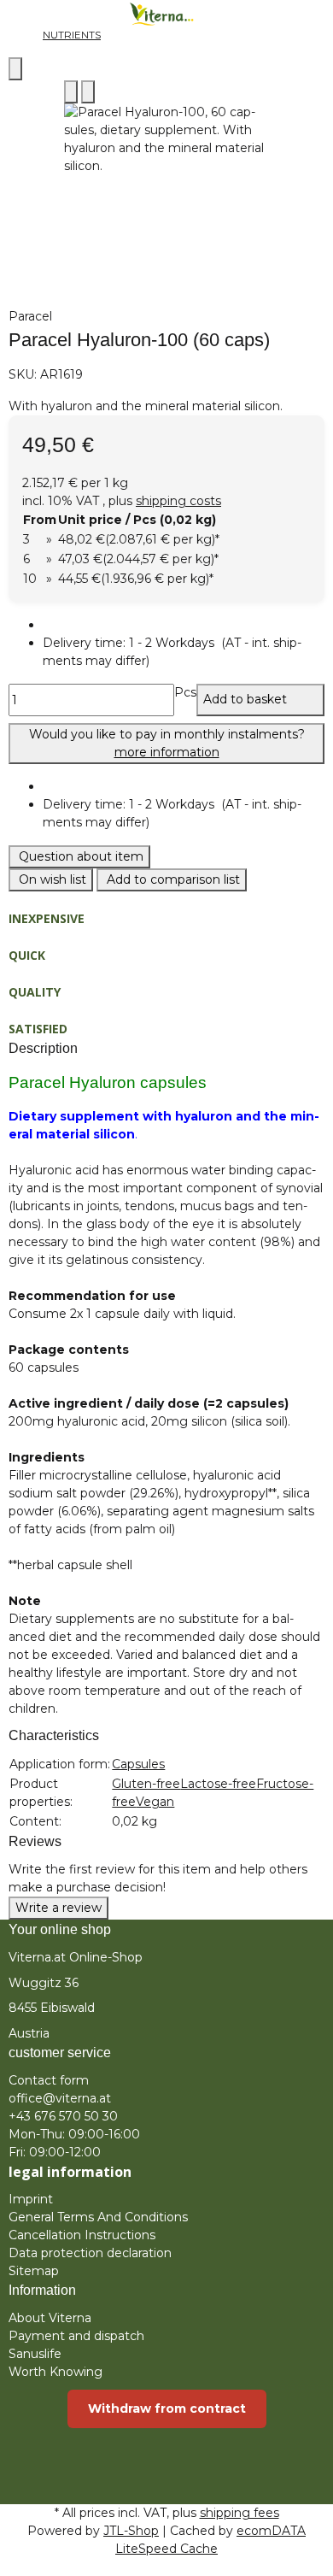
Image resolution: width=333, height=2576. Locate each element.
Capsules (138, 1764)
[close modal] (15, 69)
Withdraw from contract (167, 2408)
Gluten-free (146, 1784)
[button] (184, 652)
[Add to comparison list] (71, 92)
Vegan (155, 1802)
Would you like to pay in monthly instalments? (167, 743)
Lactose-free (218, 1784)
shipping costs (178, 501)
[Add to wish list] (88, 92)
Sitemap (34, 2271)
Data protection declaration (90, 2253)
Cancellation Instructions (82, 2235)
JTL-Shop (131, 2531)
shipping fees (240, 2513)
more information (167, 752)
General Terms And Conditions (98, 2217)
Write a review (58, 1908)
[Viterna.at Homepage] (166, 13)
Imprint (31, 2199)
